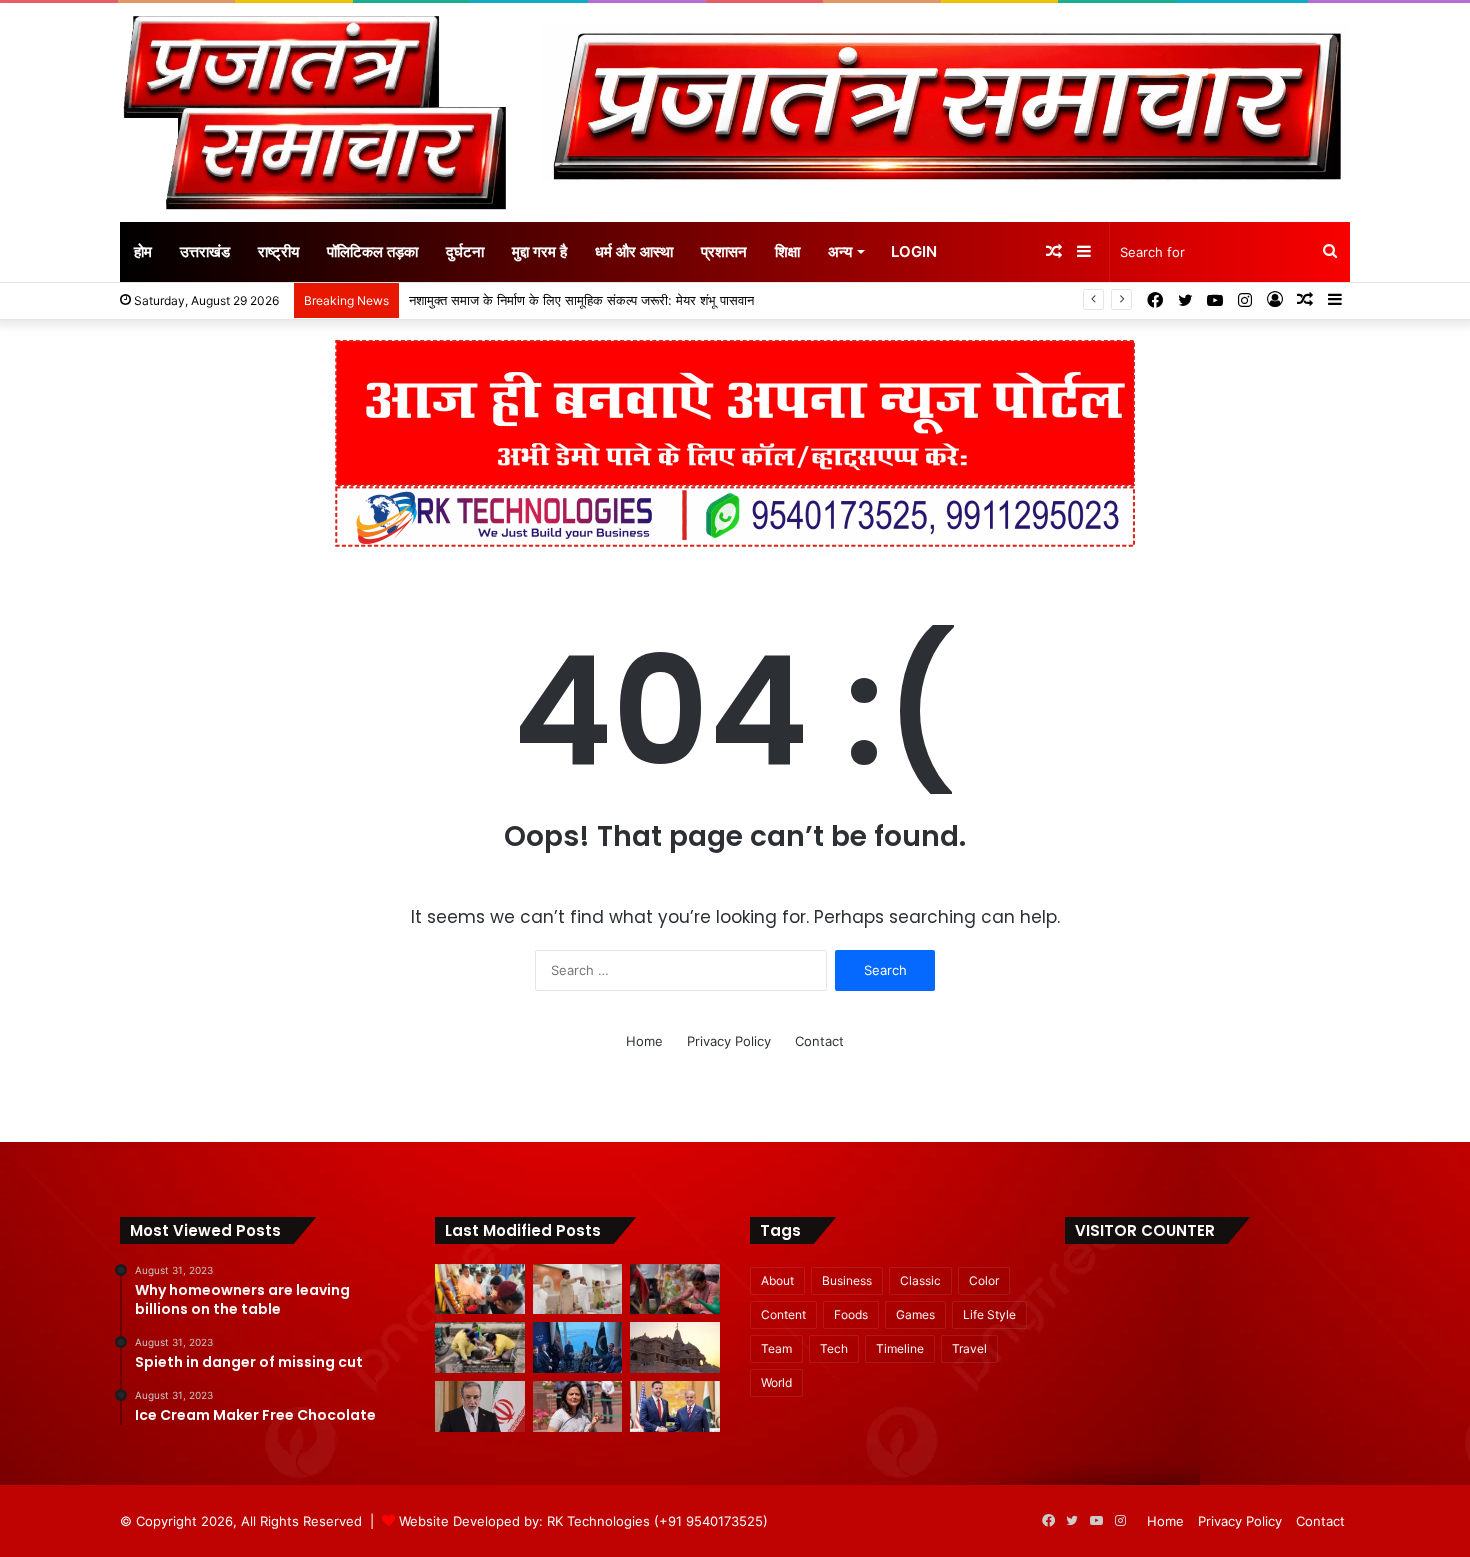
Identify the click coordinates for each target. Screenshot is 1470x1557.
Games (915, 1314)
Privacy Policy (729, 1041)
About (777, 1280)
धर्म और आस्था (634, 251)
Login (914, 251)
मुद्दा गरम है (539, 251)
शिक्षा (787, 251)
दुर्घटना (465, 251)
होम (143, 251)
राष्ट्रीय (278, 251)
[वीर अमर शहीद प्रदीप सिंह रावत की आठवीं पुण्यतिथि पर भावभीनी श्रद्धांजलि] (480, 1289)
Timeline (900, 1348)
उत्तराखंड (205, 251)
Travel (969, 1348)
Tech (834, 1348)
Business (847, 1280)
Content (783, 1314)
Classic (920, 1280)
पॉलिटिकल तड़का (372, 251)
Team (776, 1348)
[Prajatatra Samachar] (315, 112)
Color (984, 1280)
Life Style (989, 1314)
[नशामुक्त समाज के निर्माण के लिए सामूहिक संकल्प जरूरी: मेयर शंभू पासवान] (578, 1289)
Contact (819, 1041)
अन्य (840, 251)
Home (644, 1041)
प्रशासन (724, 251)
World (776, 1382)
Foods (851, 1314)
